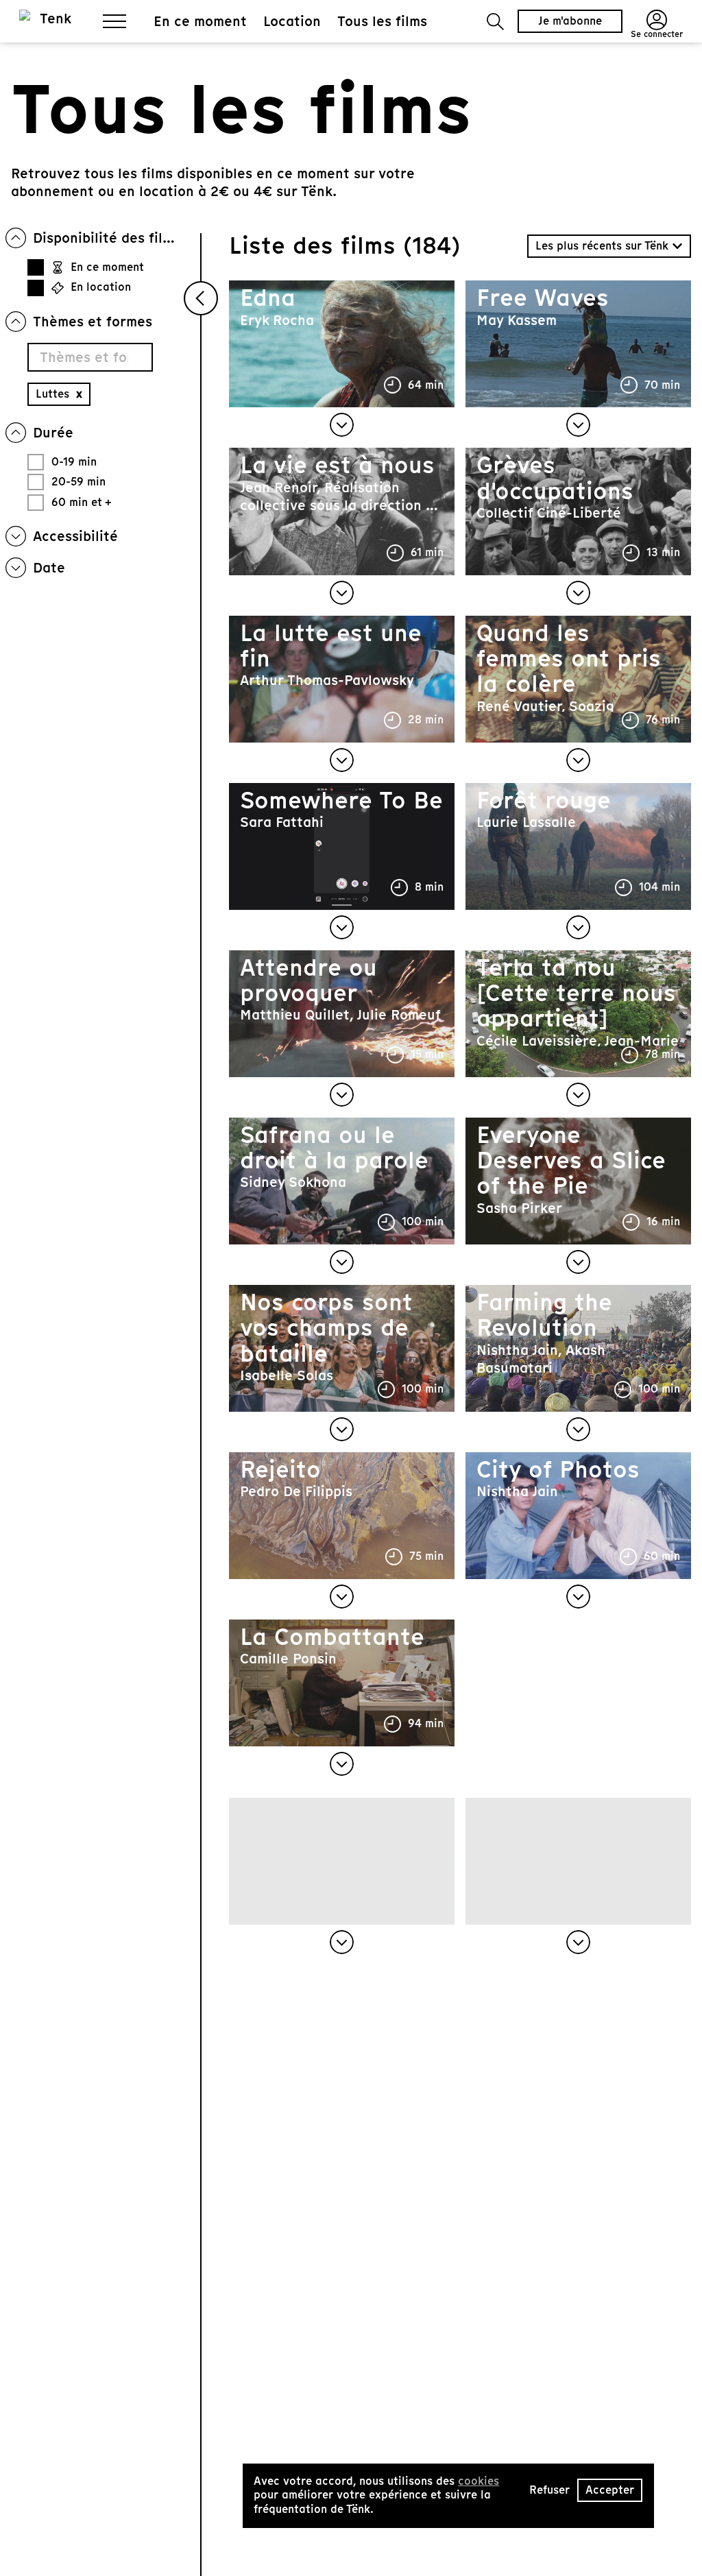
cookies (479, 2481)
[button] (495, 22)
